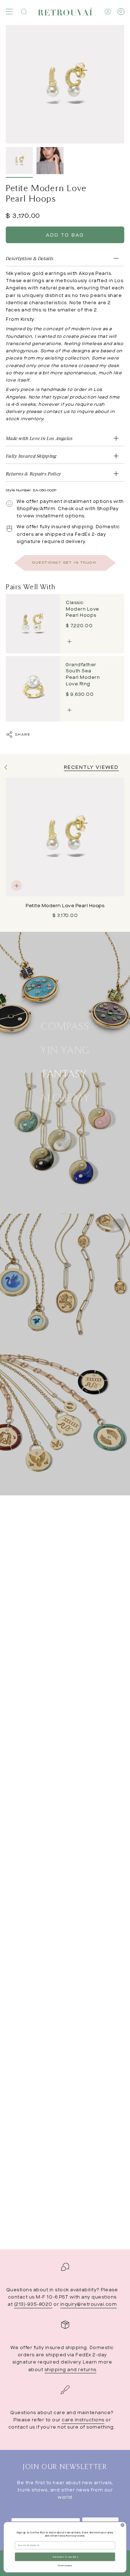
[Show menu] (9, 12)
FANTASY (65, 1073)
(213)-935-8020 (33, 2304)
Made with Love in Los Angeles (39, 438)
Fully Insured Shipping (31, 456)
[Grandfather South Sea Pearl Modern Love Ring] (33, 689)
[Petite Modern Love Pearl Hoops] (65, 837)
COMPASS (65, 1025)
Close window (65, 2566)
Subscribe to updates (65, 2557)
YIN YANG (65, 1049)
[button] (24, 12)
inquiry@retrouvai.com (89, 2304)
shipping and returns (70, 2370)
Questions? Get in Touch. (65, 563)
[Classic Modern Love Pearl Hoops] (33, 624)
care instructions (83, 2420)
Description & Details (30, 258)
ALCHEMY (65, 1097)
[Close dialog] (123, 2525)
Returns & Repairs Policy (33, 474)
